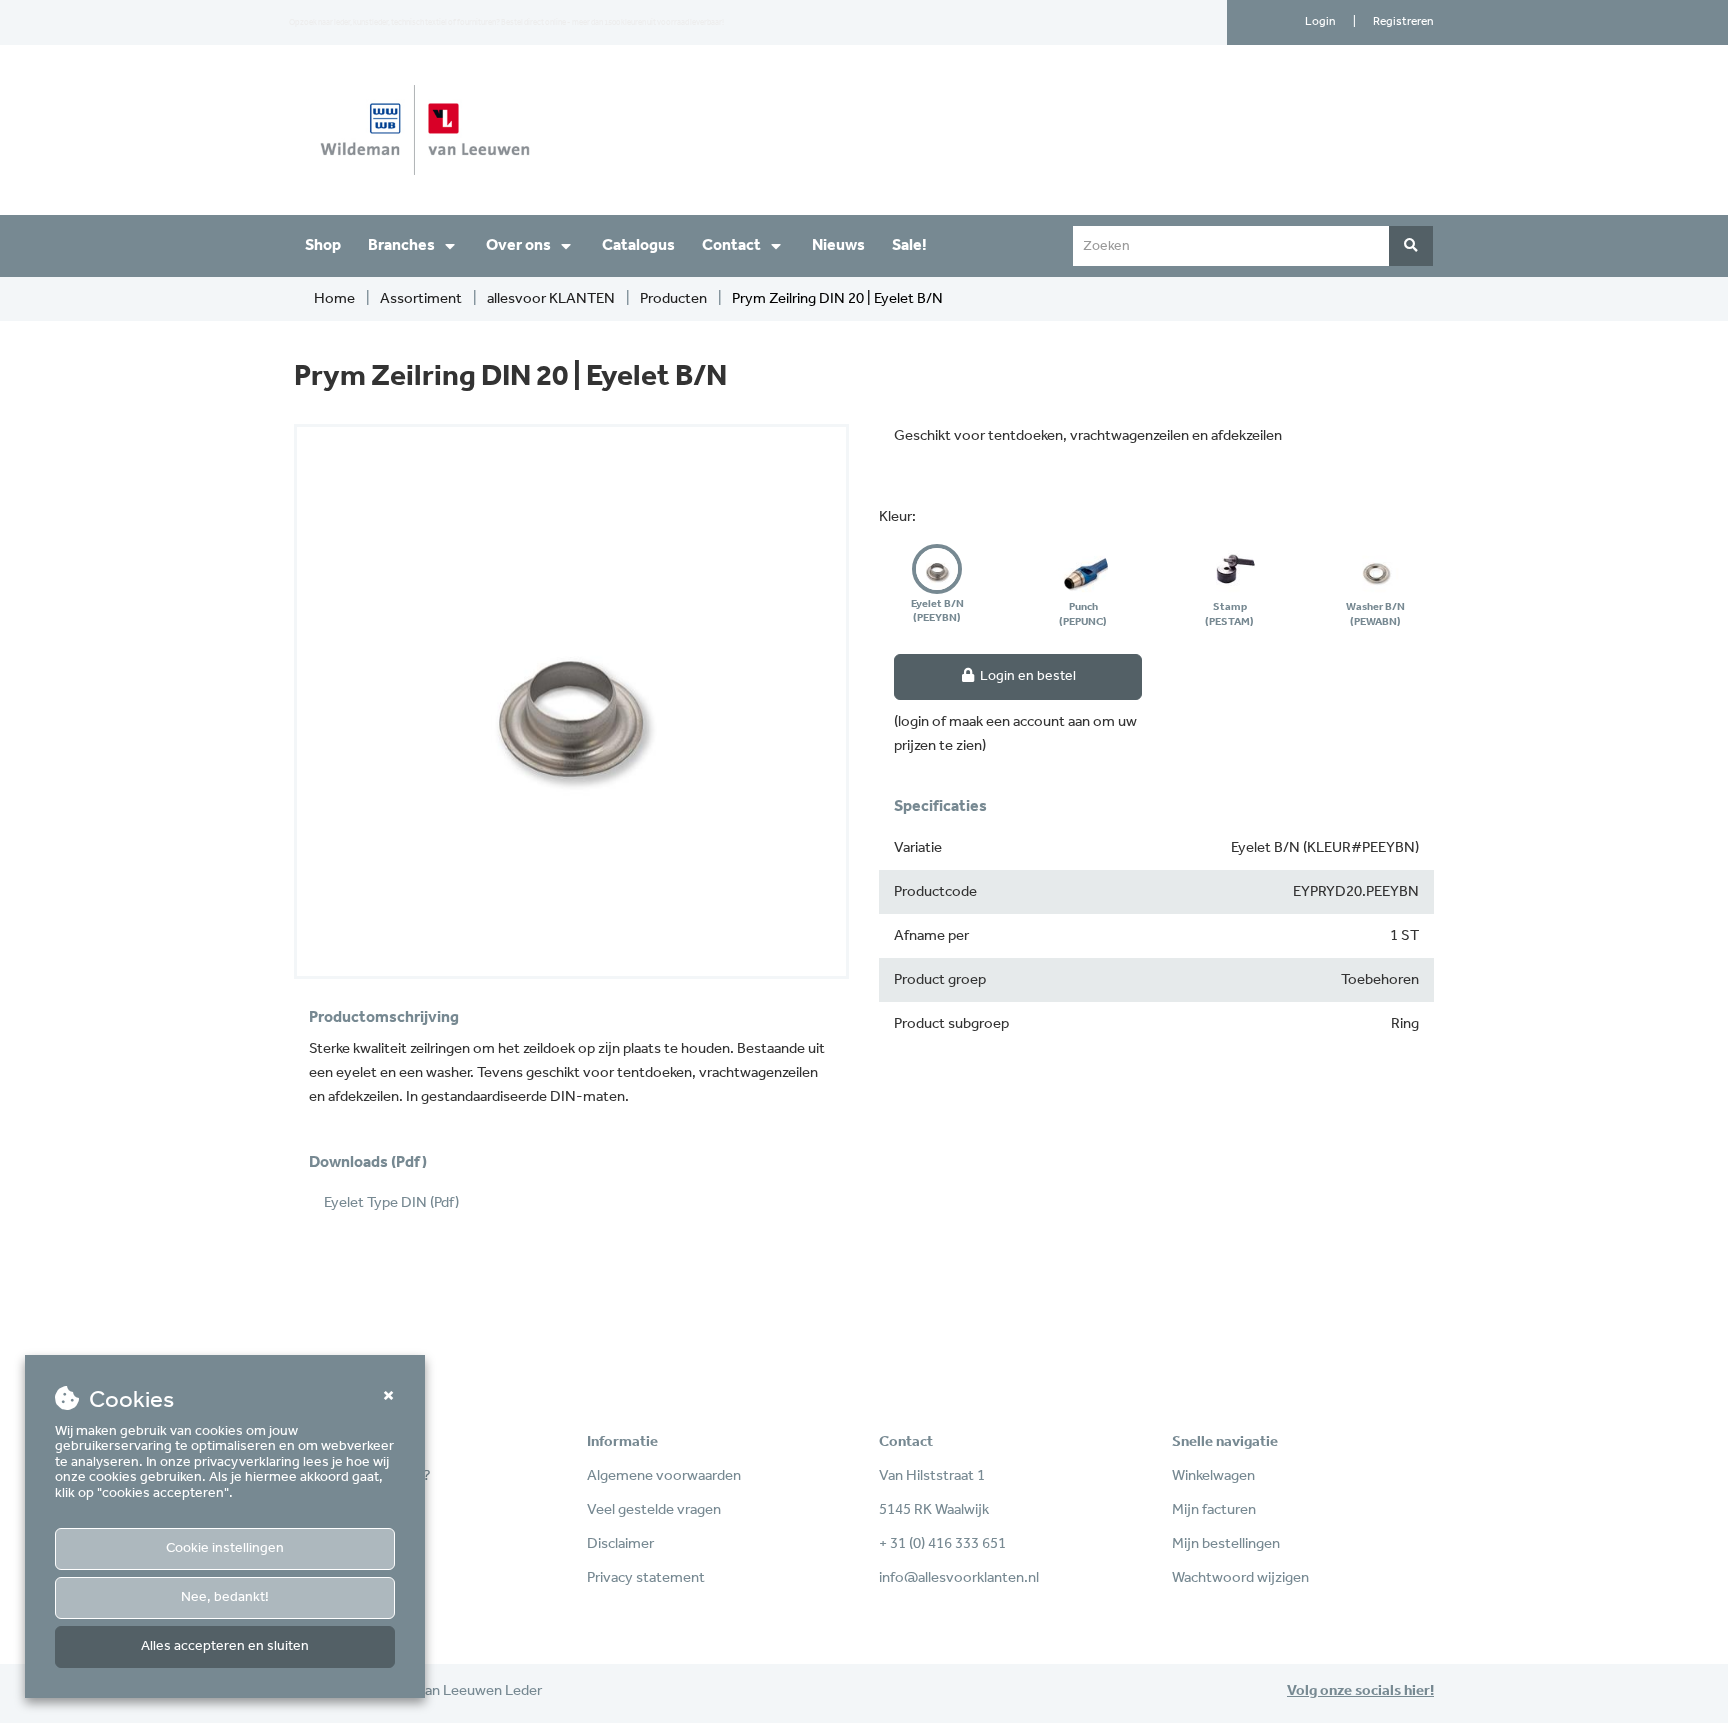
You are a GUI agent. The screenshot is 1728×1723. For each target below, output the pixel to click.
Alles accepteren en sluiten (225, 1646)
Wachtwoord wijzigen (1240, 1578)
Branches (401, 245)
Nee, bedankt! (225, 1597)
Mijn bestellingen (1226, 1544)
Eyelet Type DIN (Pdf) (391, 1203)
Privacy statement (646, 1578)
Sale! (909, 245)
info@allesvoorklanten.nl (959, 1578)
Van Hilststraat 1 (932, 1476)
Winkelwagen (1213, 1476)
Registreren (1403, 21)
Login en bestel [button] (1026, 676)
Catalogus (638, 245)
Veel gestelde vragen (654, 1510)
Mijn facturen (1214, 1510)
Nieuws (838, 245)
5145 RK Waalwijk (934, 1510)
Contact (731, 245)
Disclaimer (620, 1544)
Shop (323, 245)
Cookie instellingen (225, 1548)
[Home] (571, 130)
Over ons (518, 245)
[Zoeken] (1411, 246)
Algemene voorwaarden (664, 1476)
